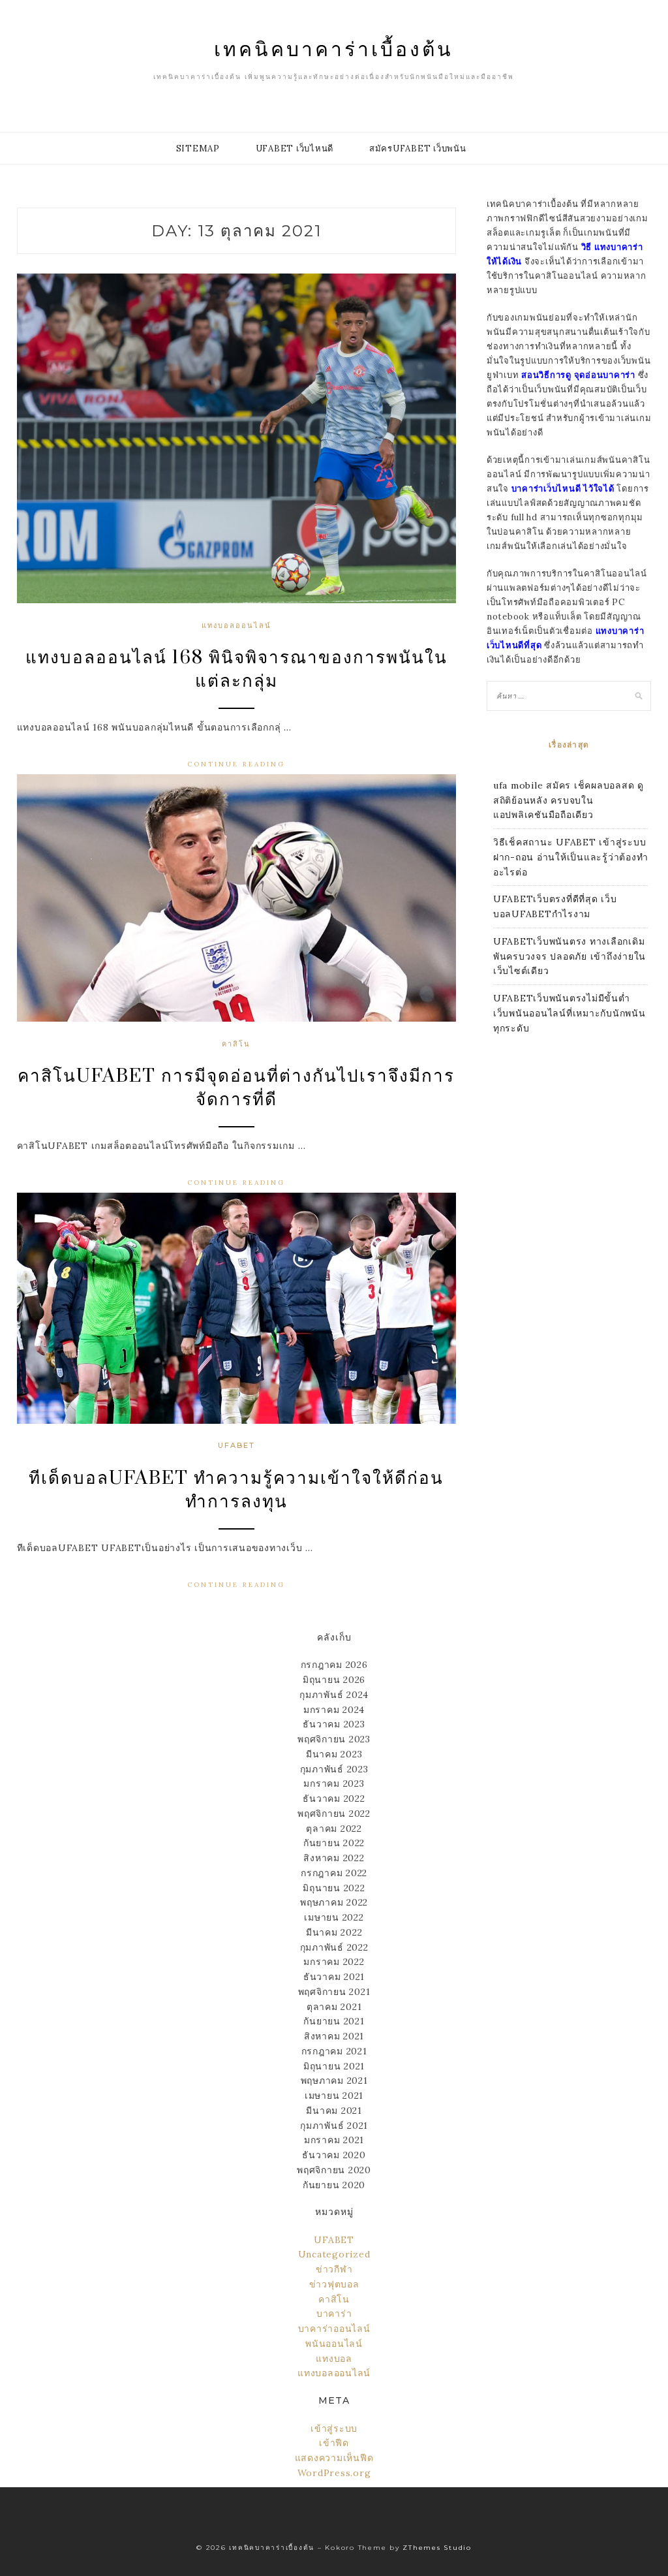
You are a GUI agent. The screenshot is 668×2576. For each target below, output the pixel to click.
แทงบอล (334, 2359)
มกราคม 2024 (334, 1710)
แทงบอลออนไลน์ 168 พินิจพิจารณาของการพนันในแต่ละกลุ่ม (236, 669)
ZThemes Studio (437, 2548)
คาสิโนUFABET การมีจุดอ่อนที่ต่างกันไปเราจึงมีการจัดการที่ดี (236, 1088)
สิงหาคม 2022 (334, 1858)
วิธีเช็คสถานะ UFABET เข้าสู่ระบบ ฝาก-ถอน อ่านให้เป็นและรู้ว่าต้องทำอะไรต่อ (571, 857)
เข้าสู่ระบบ (334, 2428)
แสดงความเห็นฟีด (334, 2458)
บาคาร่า (334, 2314)
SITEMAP (198, 149)
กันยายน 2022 (334, 1843)
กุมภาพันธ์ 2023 (334, 1769)
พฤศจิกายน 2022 (334, 1814)
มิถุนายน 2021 (334, 2066)
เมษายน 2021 (334, 2096)
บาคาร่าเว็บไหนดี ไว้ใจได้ (563, 489)
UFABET (236, 1445)
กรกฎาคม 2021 (334, 2051)
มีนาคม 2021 (334, 2111)
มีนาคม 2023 (334, 1754)
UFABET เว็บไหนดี (295, 149)
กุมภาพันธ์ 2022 (334, 1947)
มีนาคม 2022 (334, 1932)
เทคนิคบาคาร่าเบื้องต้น (334, 48)
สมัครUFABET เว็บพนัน (418, 149)
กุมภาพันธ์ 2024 (334, 1695)
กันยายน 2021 (334, 2021)
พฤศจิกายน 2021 (334, 1992)
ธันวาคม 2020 (334, 2155)
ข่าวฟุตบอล (334, 2284)
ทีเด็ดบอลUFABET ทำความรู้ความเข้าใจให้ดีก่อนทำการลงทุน (236, 1490)
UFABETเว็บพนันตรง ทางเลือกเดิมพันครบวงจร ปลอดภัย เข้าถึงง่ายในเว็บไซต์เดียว (569, 956)
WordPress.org (334, 2473)
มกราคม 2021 (334, 2140)
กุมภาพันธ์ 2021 (334, 2126)
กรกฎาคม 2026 (334, 1665)
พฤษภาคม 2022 (334, 1902)
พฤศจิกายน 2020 (334, 2170)
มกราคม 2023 (334, 1783)
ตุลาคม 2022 (334, 1829)
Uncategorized (334, 2254)
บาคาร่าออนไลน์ (334, 2329)
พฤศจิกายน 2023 (334, 1739)
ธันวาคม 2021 (334, 1977)
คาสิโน (236, 1044)
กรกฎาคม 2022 (334, 1873)
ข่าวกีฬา (334, 2269)
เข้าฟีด (334, 2443)
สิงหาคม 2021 (334, 2036)
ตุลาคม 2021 (334, 2007)
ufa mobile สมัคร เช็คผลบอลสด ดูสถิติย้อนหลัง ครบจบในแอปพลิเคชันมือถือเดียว (569, 800)
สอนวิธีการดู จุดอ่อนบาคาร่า (578, 375)
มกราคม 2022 (334, 1962)
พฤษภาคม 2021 (334, 2081)
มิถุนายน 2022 (334, 1888)
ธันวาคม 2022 (334, 1798)
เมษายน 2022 (334, 1917)
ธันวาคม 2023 (334, 1724)
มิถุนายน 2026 (334, 1680)
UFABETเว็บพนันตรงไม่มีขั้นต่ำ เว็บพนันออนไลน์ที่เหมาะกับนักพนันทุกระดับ (569, 1013)
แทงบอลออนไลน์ (236, 625)
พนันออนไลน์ (334, 2344)
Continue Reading (236, 764)
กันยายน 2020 (334, 2185)
